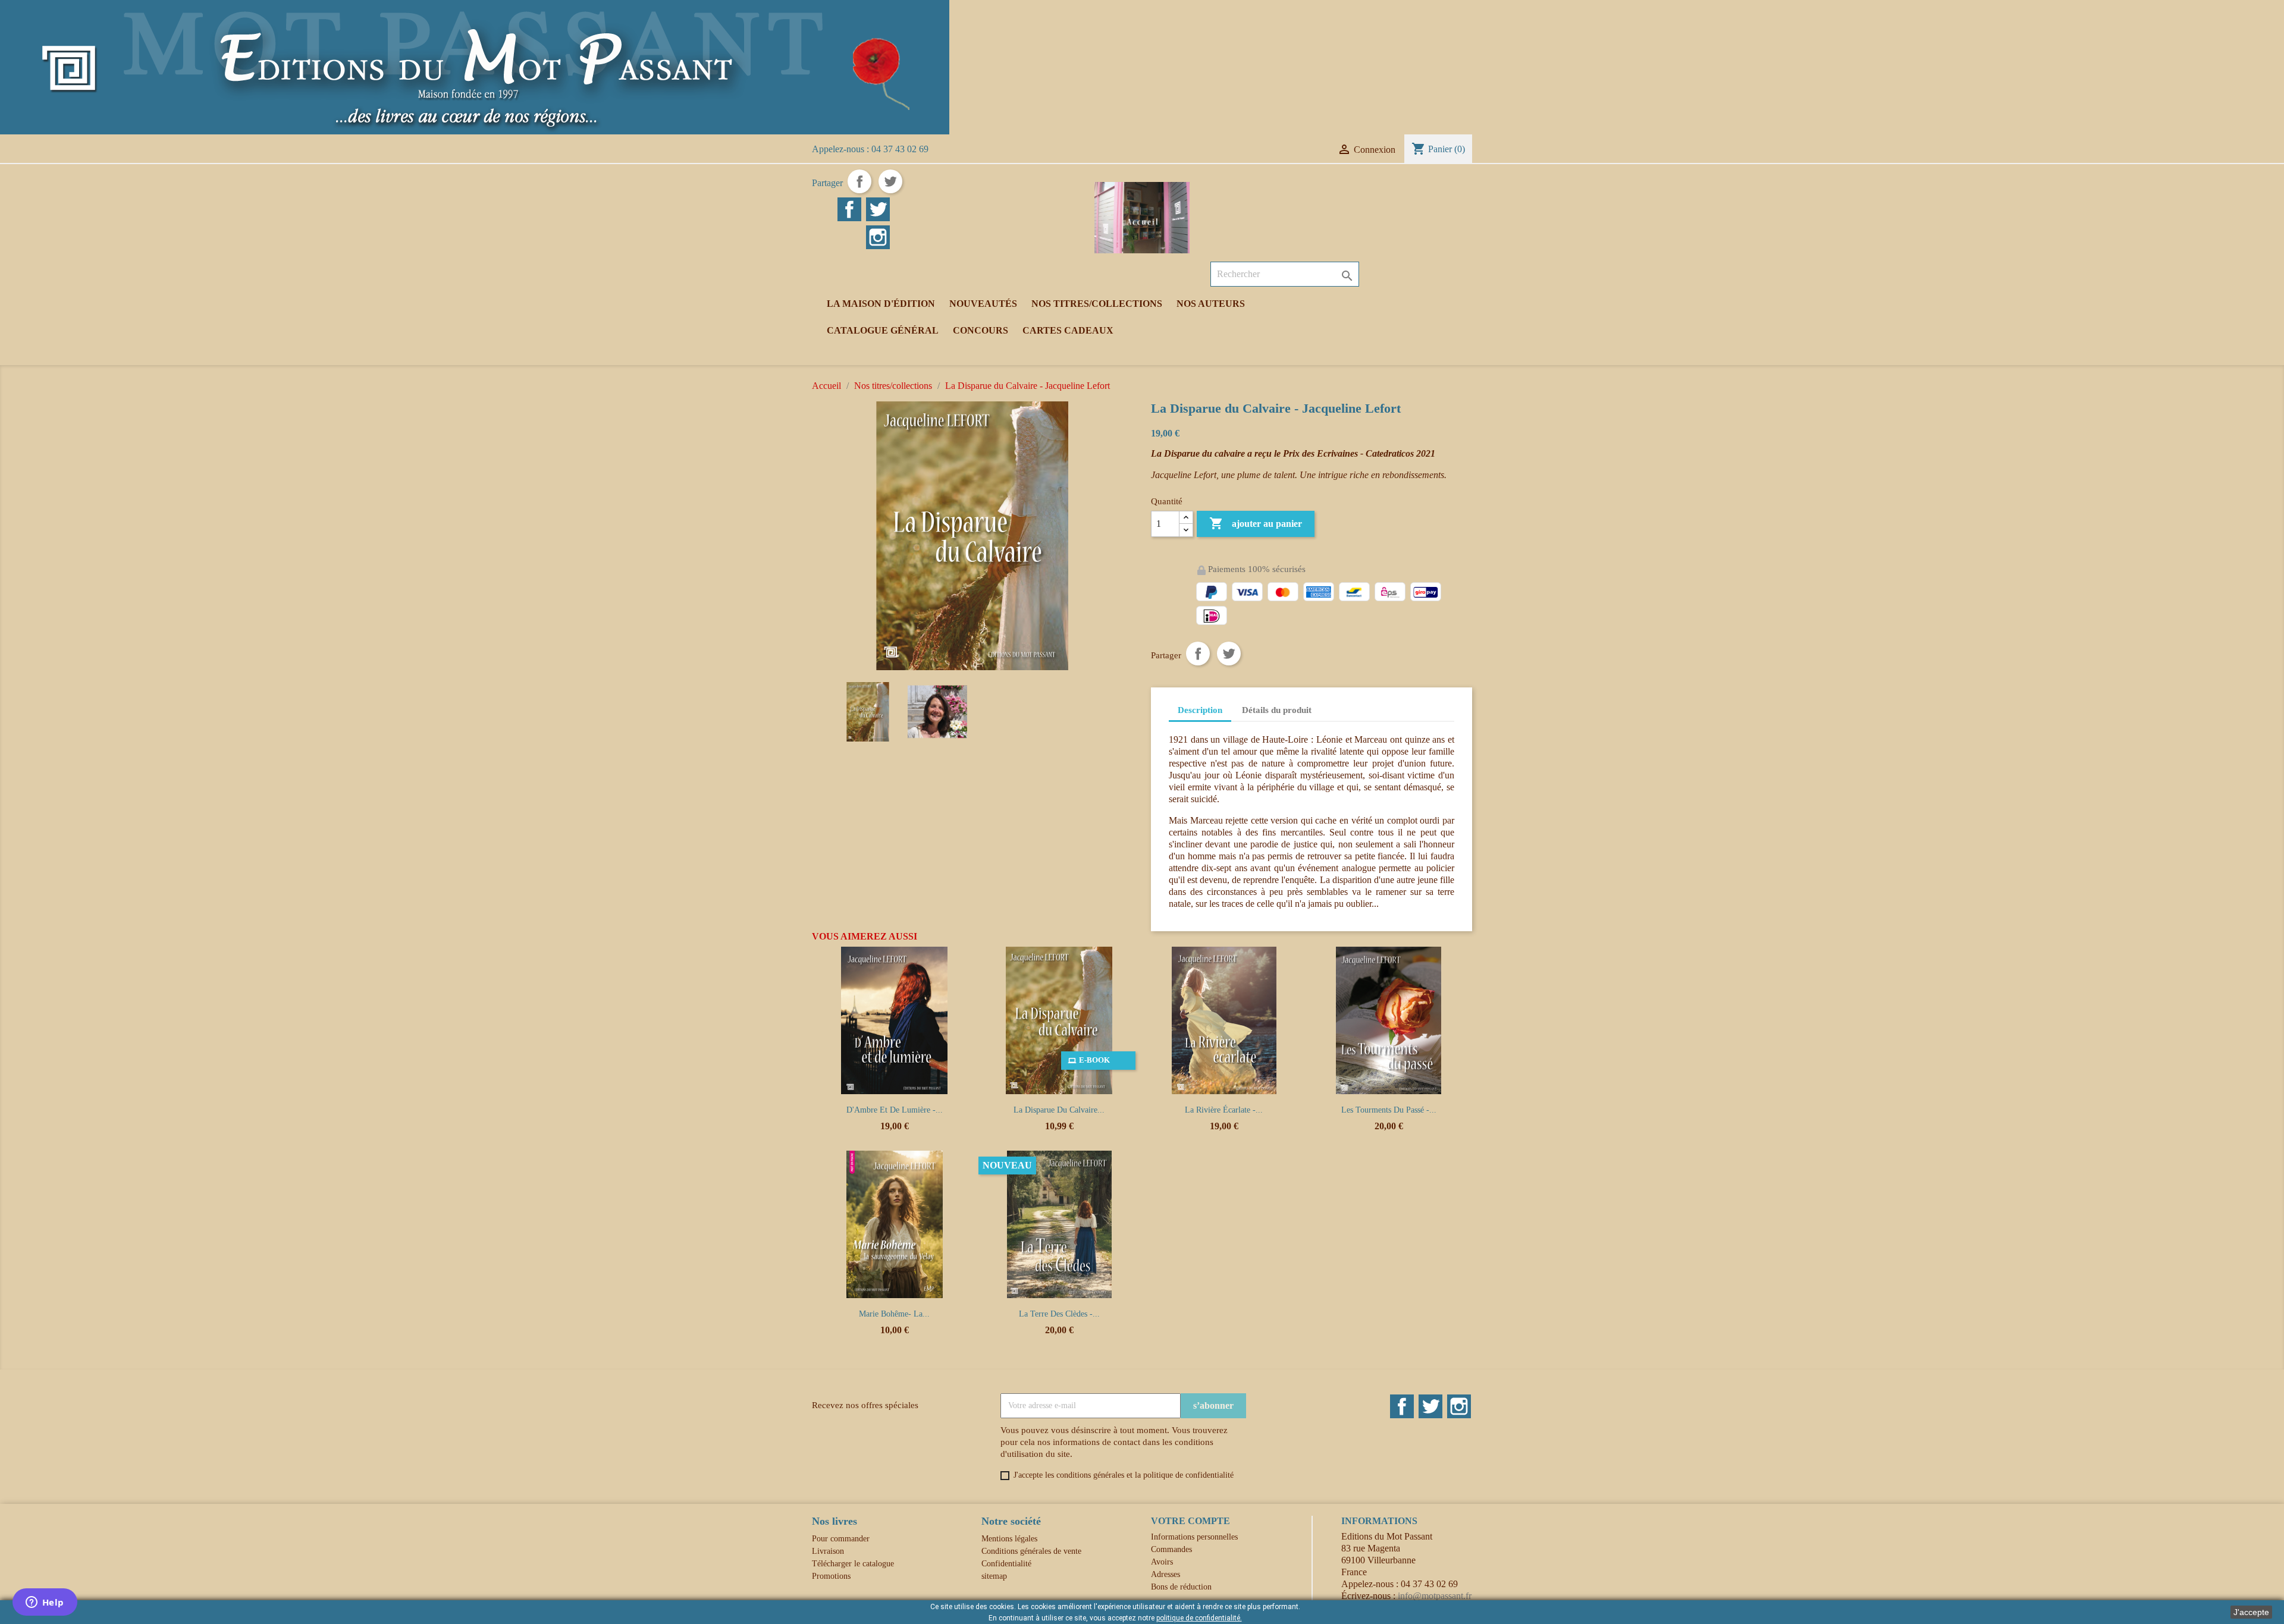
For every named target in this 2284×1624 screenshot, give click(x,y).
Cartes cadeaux (1068, 330)
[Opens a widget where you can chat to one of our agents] (45, 1603)
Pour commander (841, 1539)
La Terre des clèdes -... (1059, 1314)
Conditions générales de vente (1031, 1551)
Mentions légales (1009, 1539)
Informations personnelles (1194, 1537)
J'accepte (2251, 1612)
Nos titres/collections (1097, 304)
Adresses (1165, 1574)
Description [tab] (1200, 710)
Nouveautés (983, 304)
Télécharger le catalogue (853, 1564)
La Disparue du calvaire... (1059, 1110)
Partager (859, 181)
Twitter (1430, 1406)
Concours (981, 330)
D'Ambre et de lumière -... (895, 1110)
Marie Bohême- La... (894, 1314)
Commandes (1171, 1549)
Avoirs (1162, 1562)
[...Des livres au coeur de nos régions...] (475, 66)
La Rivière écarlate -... (1224, 1110)
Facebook (1402, 1406)
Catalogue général (883, 330)
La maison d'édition (881, 304)
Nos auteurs (1211, 304)
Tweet (890, 181)
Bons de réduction (1181, 1587)
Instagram (1459, 1406)
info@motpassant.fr (1435, 1596)
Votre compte (1190, 1521)
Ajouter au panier (1256, 523)
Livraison (828, 1551)
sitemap (994, 1576)
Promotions (831, 1576)
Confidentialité (1006, 1564)
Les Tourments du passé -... (1389, 1110)
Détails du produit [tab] (1277, 710)
